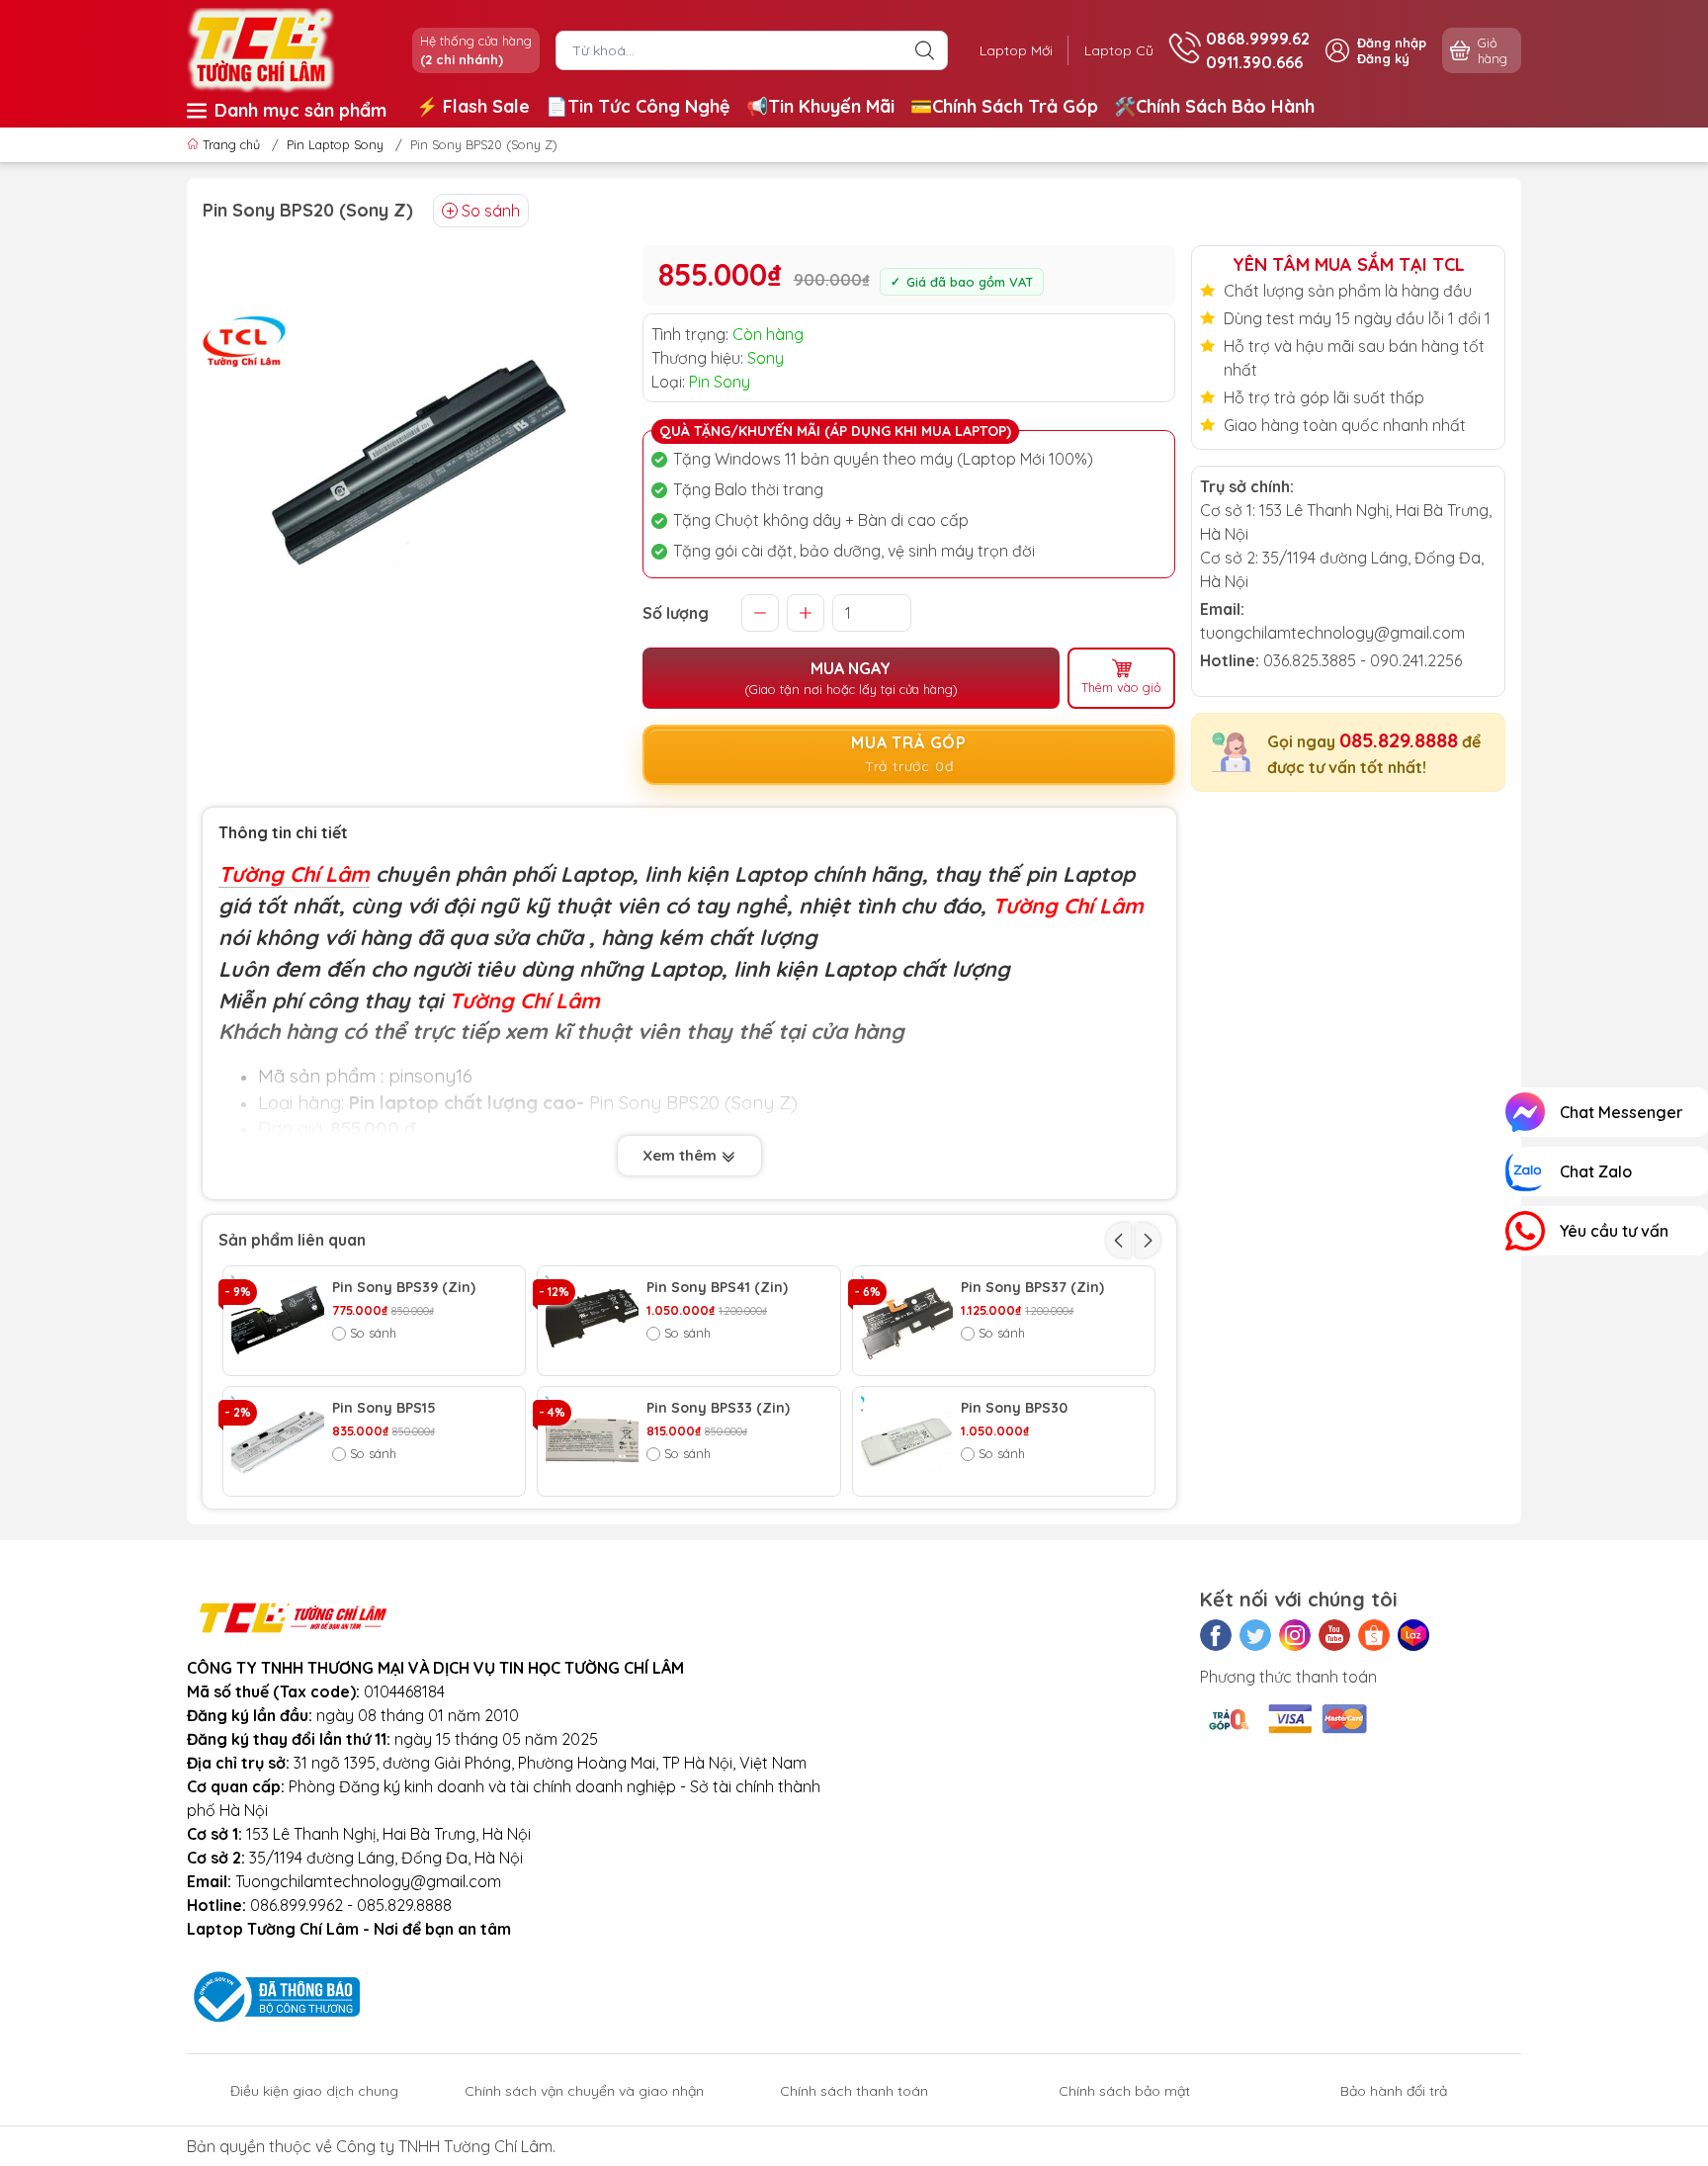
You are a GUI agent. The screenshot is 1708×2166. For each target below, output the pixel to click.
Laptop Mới (1016, 50)
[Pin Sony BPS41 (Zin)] (592, 1321)
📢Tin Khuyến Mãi (820, 106)
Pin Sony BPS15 (384, 1408)
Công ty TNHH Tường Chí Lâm (444, 2146)
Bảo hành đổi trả (1394, 2091)
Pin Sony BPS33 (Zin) (718, 1408)
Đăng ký (1383, 58)
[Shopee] (1374, 1635)
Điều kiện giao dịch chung (314, 2091)
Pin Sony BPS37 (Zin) (1032, 1288)
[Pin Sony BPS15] (278, 1441)
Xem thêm (682, 1155)
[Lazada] (1413, 1635)
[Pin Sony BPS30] (907, 1441)
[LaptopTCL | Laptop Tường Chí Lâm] (261, 48)
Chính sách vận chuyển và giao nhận (584, 2091)
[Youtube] (1334, 1635)
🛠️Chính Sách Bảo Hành (1214, 106)
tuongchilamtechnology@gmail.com (1332, 633)
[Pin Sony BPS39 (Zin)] (278, 1321)
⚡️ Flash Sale (473, 106)
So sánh (491, 211)
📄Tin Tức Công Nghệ (638, 106)
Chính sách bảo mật (1124, 2091)
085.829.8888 (1399, 740)
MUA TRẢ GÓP (909, 754)
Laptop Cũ (1119, 50)
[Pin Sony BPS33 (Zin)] (592, 1441)
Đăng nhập (1392, 43)
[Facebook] (1216, 1635)
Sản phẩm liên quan (292, 1240)
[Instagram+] (1295, 1635)
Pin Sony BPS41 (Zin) (717, 1288)
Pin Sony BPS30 (1014, 1408)
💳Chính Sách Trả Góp (1004, 106)
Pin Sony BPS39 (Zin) (404, 1288)
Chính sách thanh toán (854, 2091)
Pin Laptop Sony (335, 144)
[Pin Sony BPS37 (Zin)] (907, 1321)
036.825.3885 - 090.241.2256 (1363, 660)
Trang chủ (231, 144)
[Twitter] (1255, 1635)
